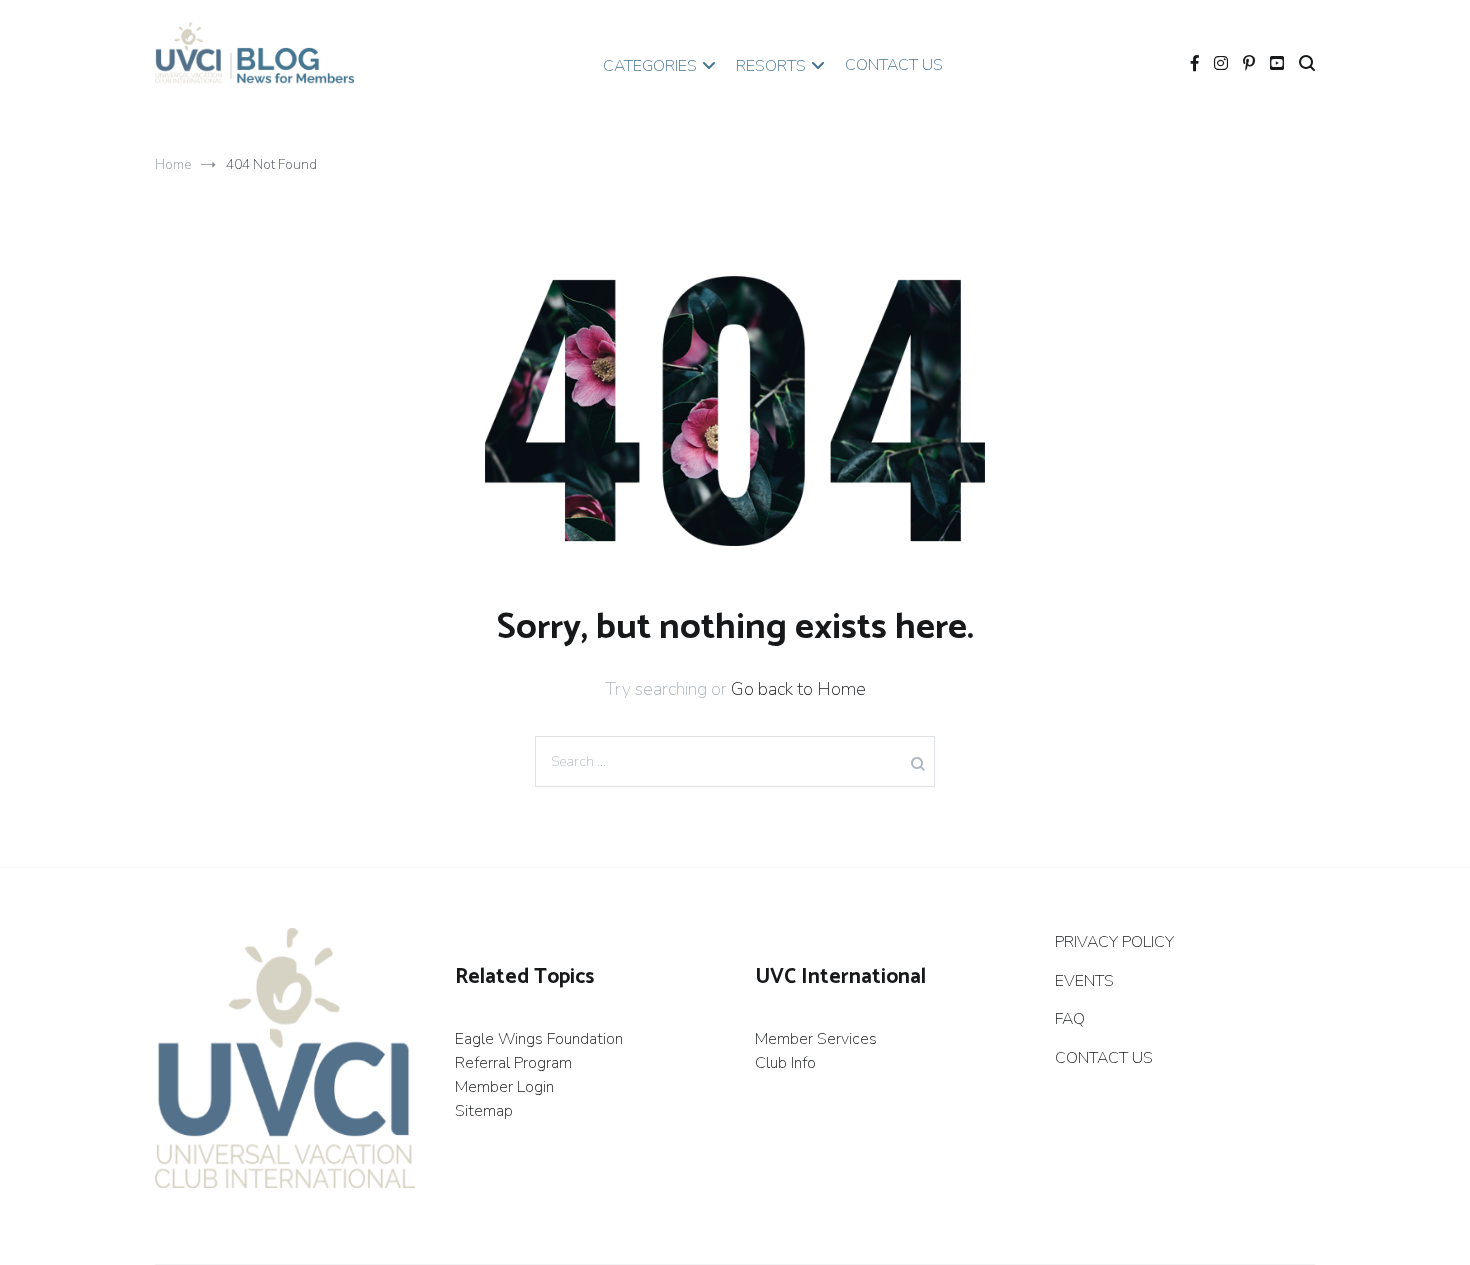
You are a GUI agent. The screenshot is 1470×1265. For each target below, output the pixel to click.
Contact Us (894, 65)
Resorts (771, 66)
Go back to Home (798, 689)
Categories (650, 66)
